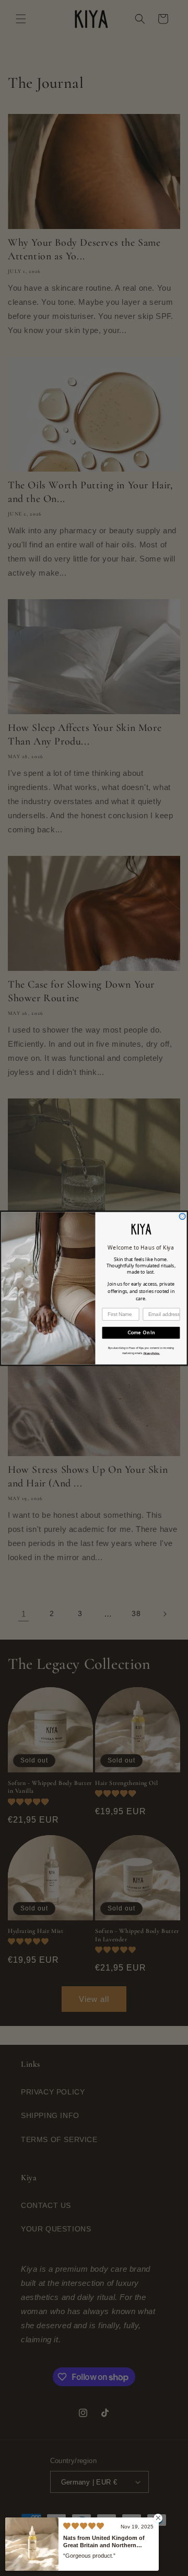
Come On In (141, 1332)
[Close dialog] (182, 1216)
